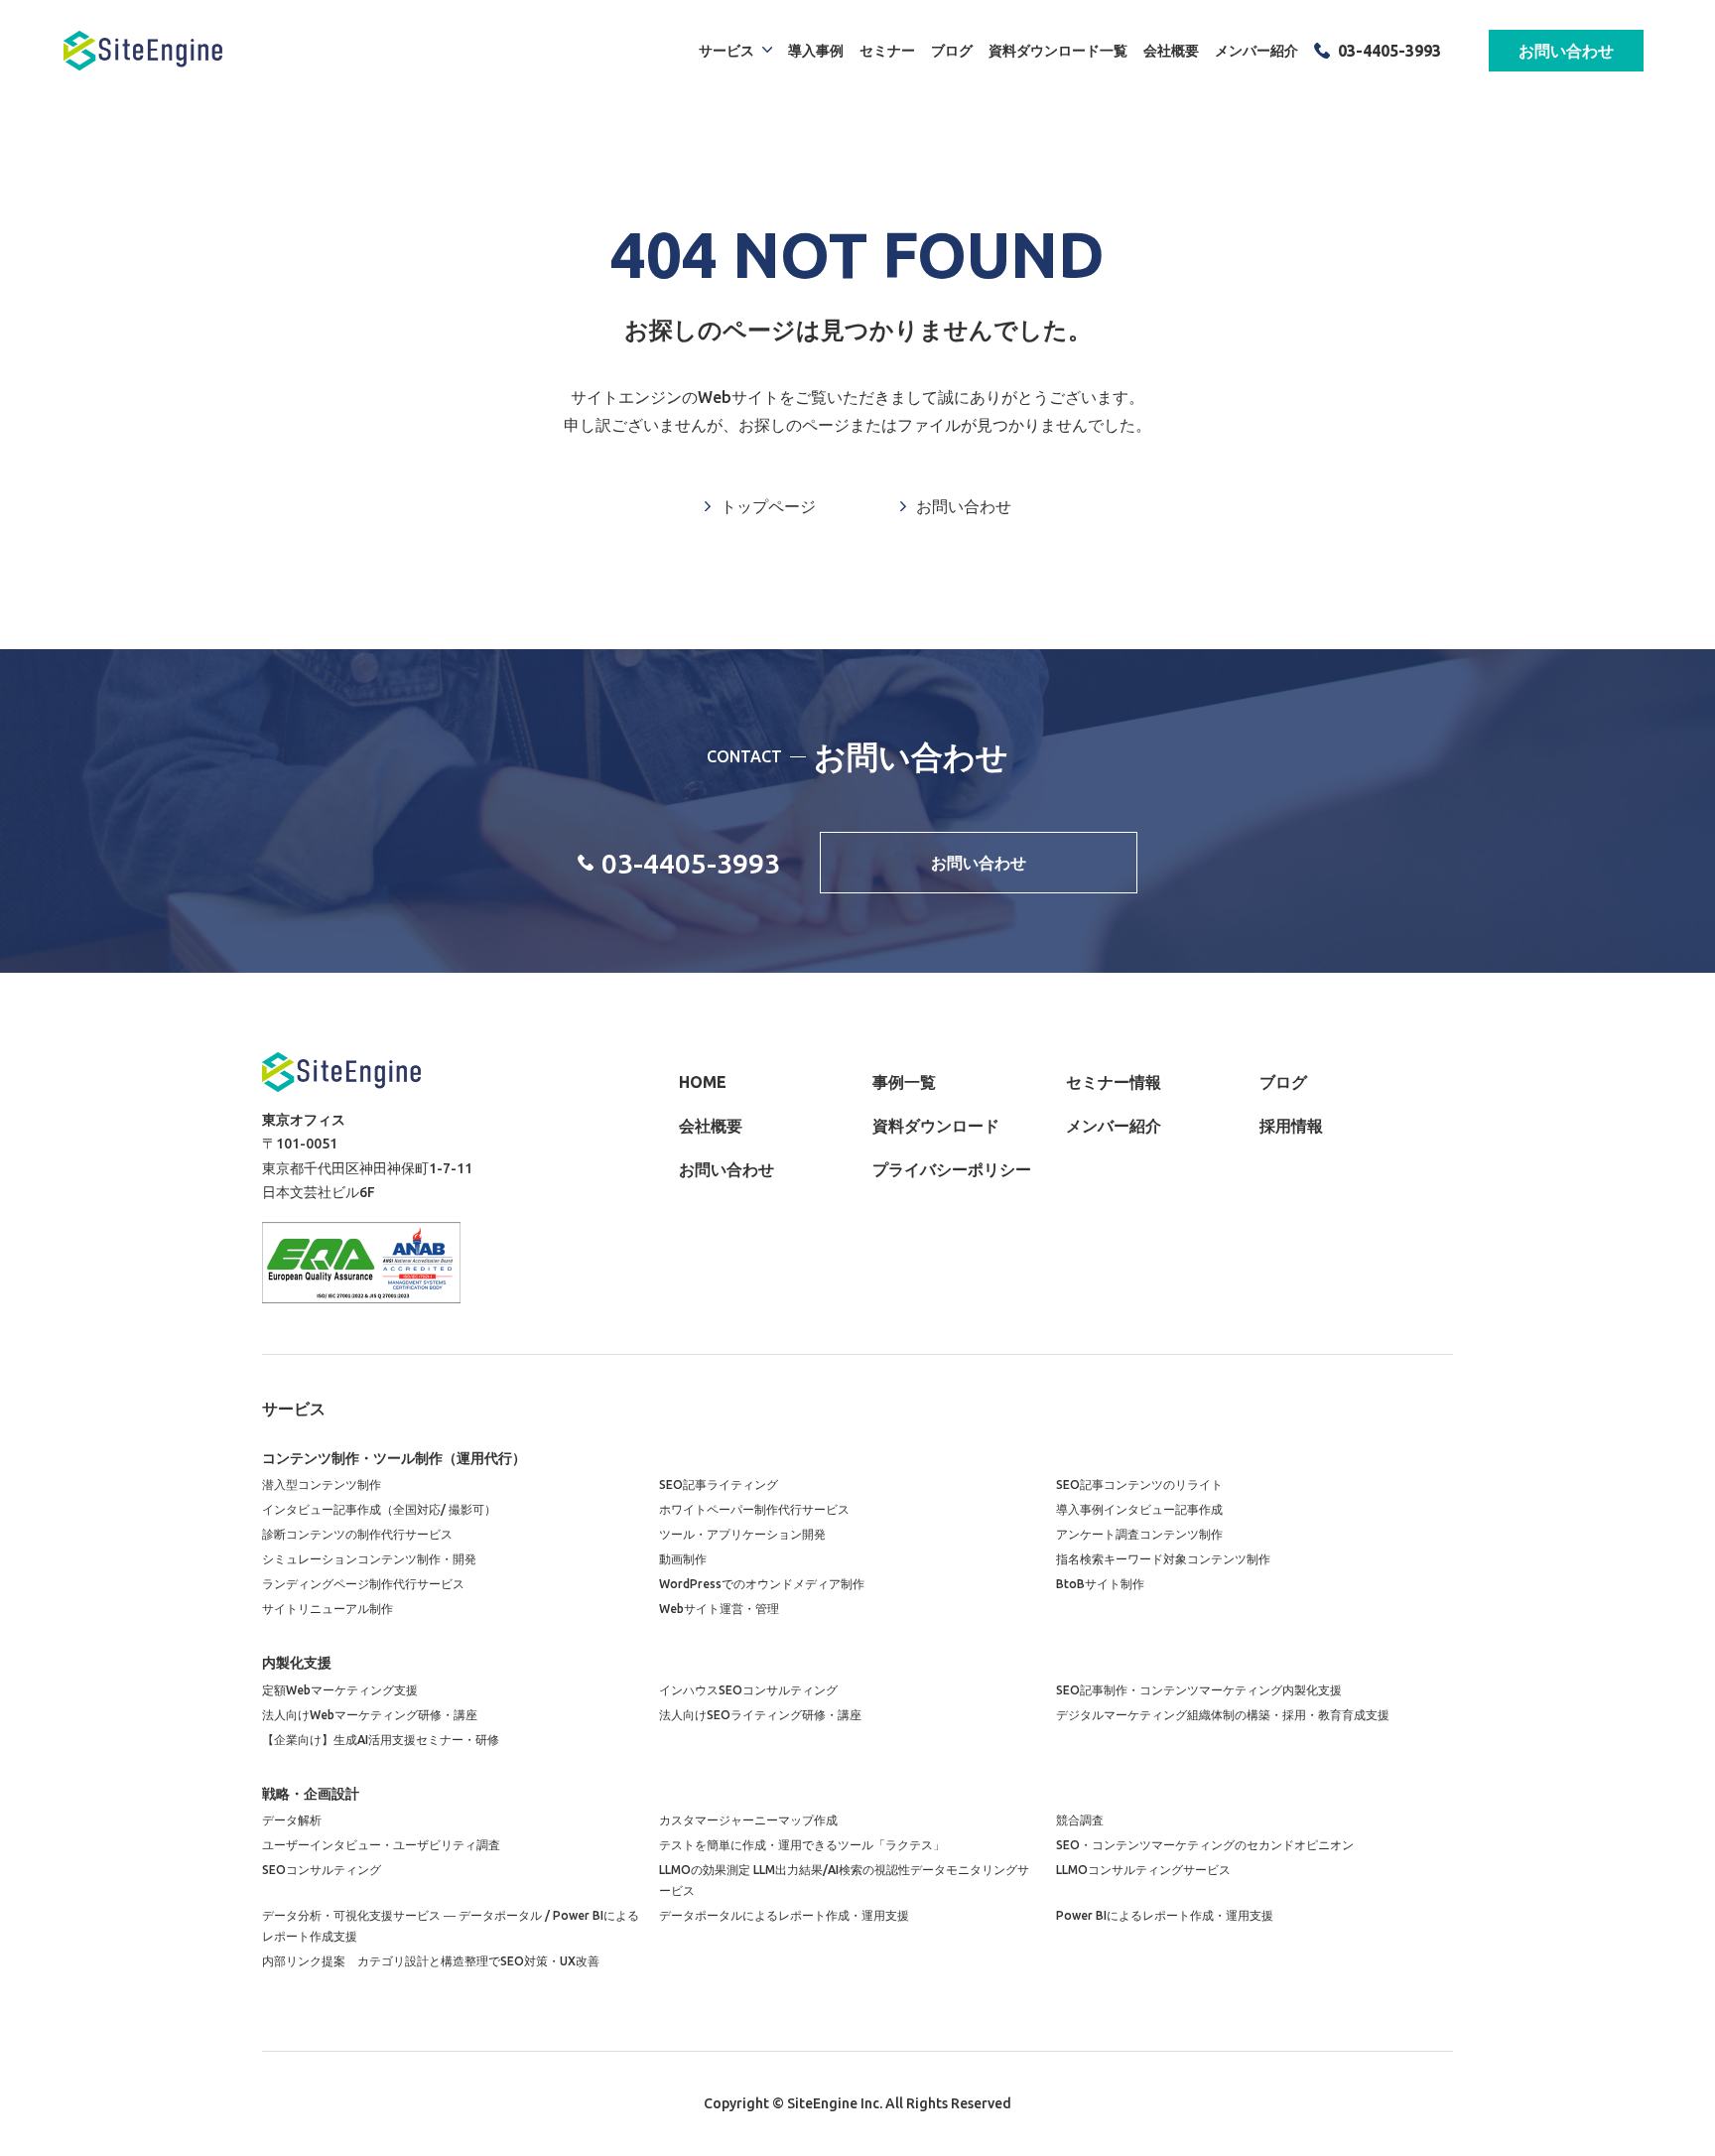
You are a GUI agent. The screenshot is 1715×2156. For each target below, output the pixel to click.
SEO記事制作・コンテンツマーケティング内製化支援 (1199, 1690)
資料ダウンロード (936, 1126)
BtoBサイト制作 (1100, 1584)
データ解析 (292, 1820)
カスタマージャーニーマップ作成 (748, 1820)
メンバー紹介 (1256, 51)
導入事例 (816, 51)
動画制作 (683, 1559)
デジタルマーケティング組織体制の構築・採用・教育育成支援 (1223, 1715)
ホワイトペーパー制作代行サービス (754, 1509)
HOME (703, 1082)
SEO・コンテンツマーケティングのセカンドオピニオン (1205, 1845)
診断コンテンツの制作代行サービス (357, 1534)
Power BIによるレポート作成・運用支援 (1165, 1915)
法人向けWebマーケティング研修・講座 (370, 1715)
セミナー (887, 51)
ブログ (952, 51)
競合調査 (1080, 1820)
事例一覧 (904, 1082)
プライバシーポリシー (952, 1169)
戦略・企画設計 (311, 1794)
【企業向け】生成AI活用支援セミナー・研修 (381, 1740)
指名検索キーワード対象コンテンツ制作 (1163, 1559)
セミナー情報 (1114, 1082)
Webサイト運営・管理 (719, 1609)
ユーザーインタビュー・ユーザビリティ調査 (381, 1845)
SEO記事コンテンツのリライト (1139, 1484)
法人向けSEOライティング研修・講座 (760, 1715)
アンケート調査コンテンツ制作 (1139, 1534)
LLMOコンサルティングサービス (1143, 1870)
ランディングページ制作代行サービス (363, 1584)
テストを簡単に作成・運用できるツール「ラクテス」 (802, 1845)
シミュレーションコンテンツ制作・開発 (369, 1559)
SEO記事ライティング (719, 1484)
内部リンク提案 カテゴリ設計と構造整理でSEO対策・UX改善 (431, 1961)
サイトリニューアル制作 (328, 1609)
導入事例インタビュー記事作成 (1139, 1509)
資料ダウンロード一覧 (1058, 51)
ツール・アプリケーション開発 (742, 1534)
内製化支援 (297, 1663)
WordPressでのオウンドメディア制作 (762, 1584)
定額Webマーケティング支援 (340, 1690)
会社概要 (1171, 51)
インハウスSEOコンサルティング (748, 1690)
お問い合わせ (1566, 51)
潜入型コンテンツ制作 (322, 1484)
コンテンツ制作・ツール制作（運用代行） (394, 1458)
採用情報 (1291, 1126)
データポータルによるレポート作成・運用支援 (784, 1915)
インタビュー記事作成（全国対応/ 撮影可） (379, 1509)
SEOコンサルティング (322, 1870)
